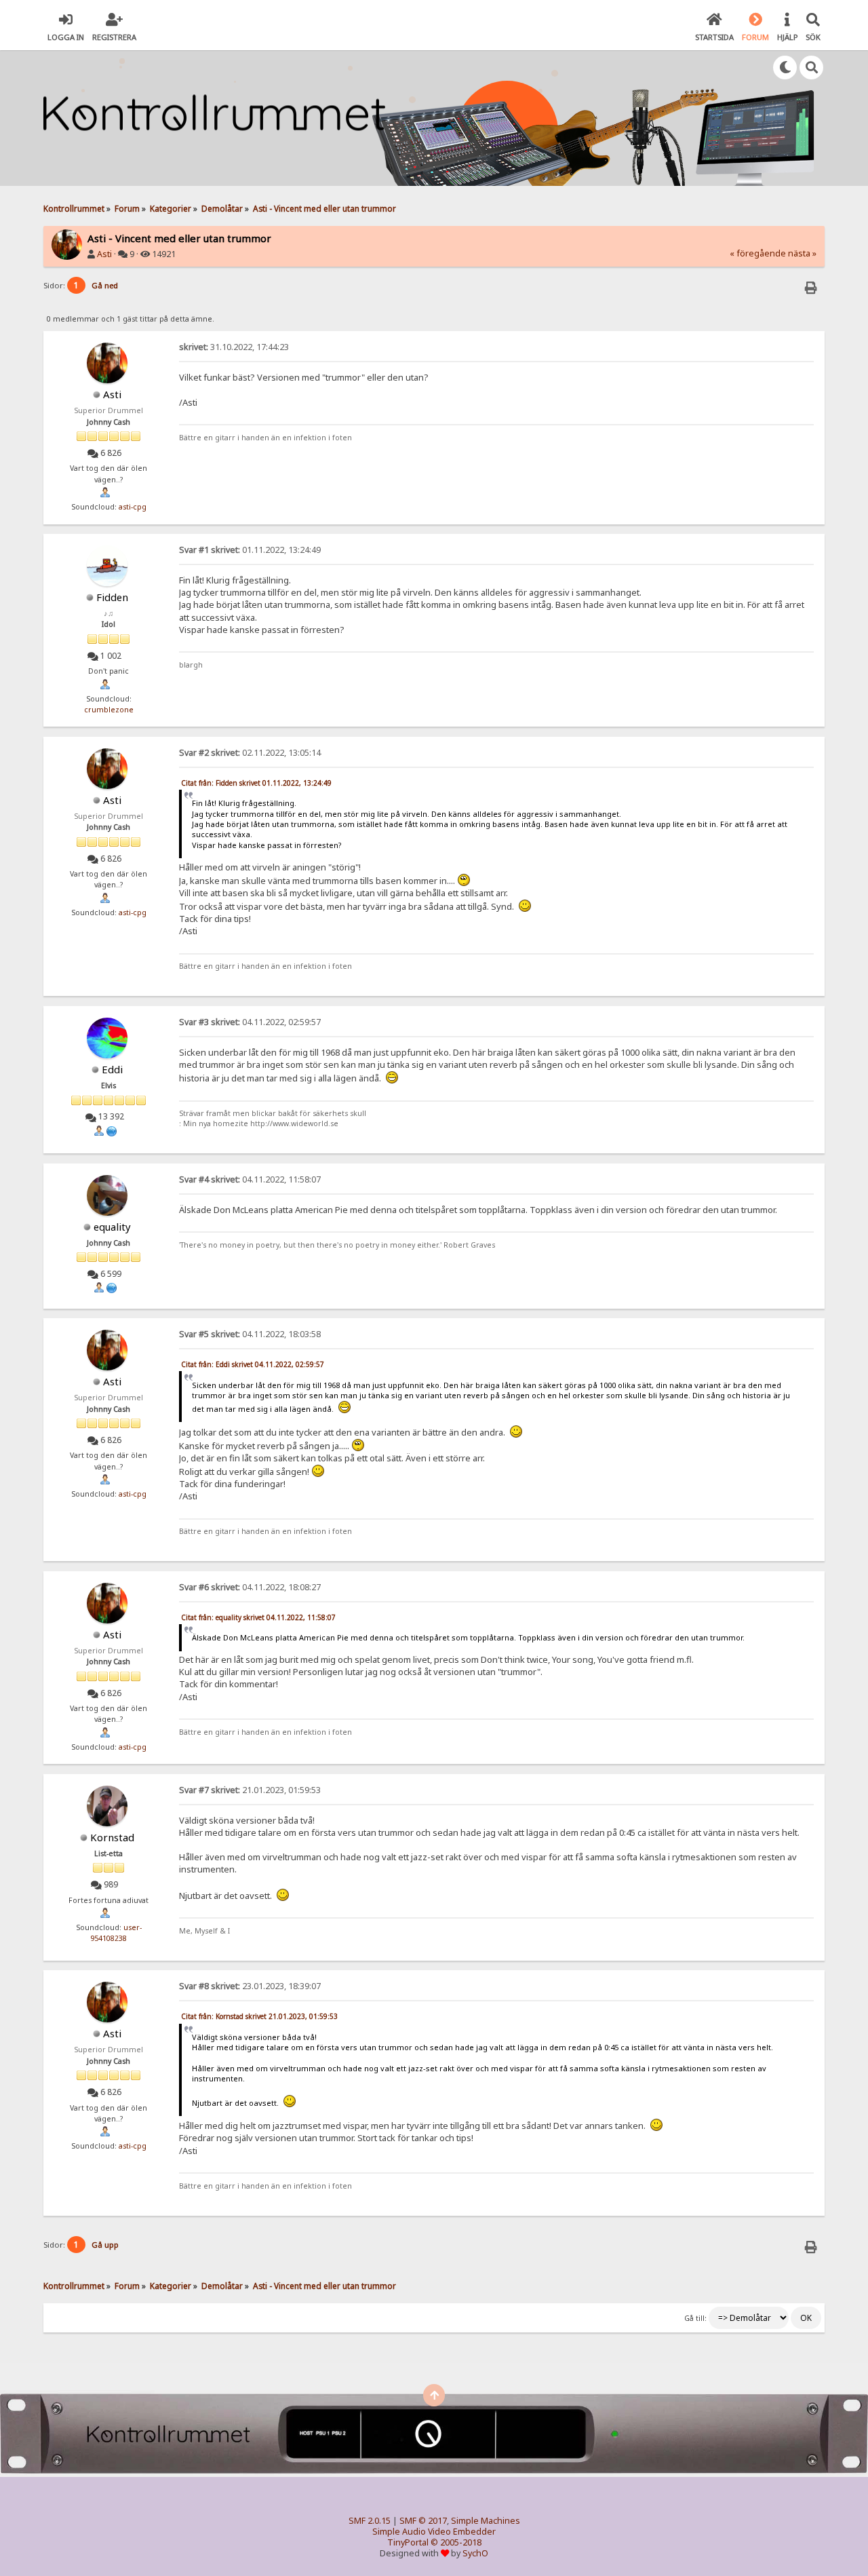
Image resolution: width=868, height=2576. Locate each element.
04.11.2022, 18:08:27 (250, 1587)
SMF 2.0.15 (370, 2521)
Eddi (112, 1069)
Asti (104, 254)
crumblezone (109, 710)
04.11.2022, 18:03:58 (250, 1334)
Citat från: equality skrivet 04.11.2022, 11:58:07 (258, 1617)
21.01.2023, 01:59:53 (250, 1790)
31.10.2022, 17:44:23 (234, 347)
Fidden (112, 597)
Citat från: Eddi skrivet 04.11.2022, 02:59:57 (253, 1364)
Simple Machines (486, 2521)
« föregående (758, 253)
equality (112, 1227)
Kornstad (112, 1837)
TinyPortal (408, 2542)
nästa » (802, 253)
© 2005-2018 (456, 2542)
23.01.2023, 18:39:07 (250, 1986)
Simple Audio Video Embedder (434, 2532)
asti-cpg (133, 507)
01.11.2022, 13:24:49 (250, 550)
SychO (475, 2553)
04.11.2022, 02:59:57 (250, 1022)
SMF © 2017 (423, 2521)
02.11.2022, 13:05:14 (250, 753)
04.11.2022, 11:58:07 (250, 1179)
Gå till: (695, 2318)
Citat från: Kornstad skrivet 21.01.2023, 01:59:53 (259, 2016)
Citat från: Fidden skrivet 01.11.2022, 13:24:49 (256, 783)
